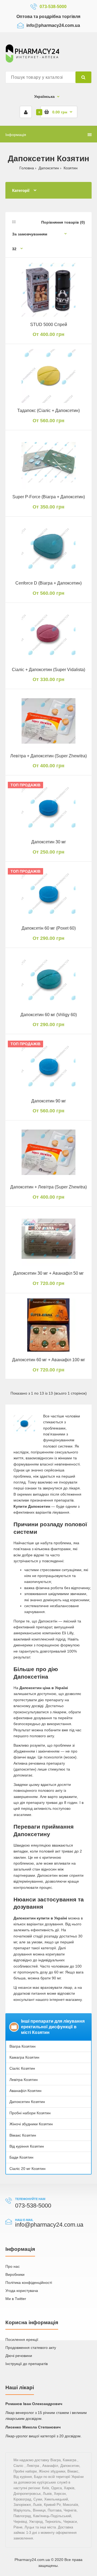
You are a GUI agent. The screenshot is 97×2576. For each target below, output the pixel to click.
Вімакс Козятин (23, 2135)
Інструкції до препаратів (27, 2364)
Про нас (13, 2266)
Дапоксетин (49, 168)
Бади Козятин (21, 2157)
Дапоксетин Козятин (27, 2102)
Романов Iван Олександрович (34, 2404)
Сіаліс (19, 2466)
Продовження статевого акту (31, 2348)
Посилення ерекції (22, 2339)
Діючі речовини (19, 2356)
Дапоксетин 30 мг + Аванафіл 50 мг (48, 1273)
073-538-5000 (53, 7)
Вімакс (73, 2471)
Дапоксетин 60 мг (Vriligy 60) (49, 1015)
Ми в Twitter (16, 2299)
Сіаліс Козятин (22, 2068)
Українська (44, 96)
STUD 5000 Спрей (49, 325)
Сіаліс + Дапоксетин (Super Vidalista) (48, 670)
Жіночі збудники (52, 2471)
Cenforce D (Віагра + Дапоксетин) (48, 583)
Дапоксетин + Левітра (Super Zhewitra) (48, 1187)
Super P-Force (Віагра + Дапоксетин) (49, 497)
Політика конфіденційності (29, 2283)
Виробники (15, 2274)
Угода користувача (22, 2291)
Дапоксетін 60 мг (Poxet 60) (49, 928)
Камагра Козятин (24, 2057)
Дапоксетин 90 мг (49, 1101)
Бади (38, 2477)
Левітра (33, 2466)
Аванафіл (50, 2466)
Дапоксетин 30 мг (49, 842)
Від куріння (23, 2477)
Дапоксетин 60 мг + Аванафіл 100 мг (49, 1360)
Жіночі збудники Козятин (31, 2124)
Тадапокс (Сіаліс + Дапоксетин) (48, 411)
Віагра (56, 2460)
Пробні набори (25, 2471)
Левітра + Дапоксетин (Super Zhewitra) (48, 756)
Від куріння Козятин (27, 2146)
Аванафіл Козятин (25, 2091)
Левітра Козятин (24, 2080)
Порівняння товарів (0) (63, 222)
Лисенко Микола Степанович (33, 2427)
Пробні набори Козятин (30, 2113)
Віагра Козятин (22, 2046)
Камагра (70, 2460)
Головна (27, 168)
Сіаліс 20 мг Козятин (27, 2169)
